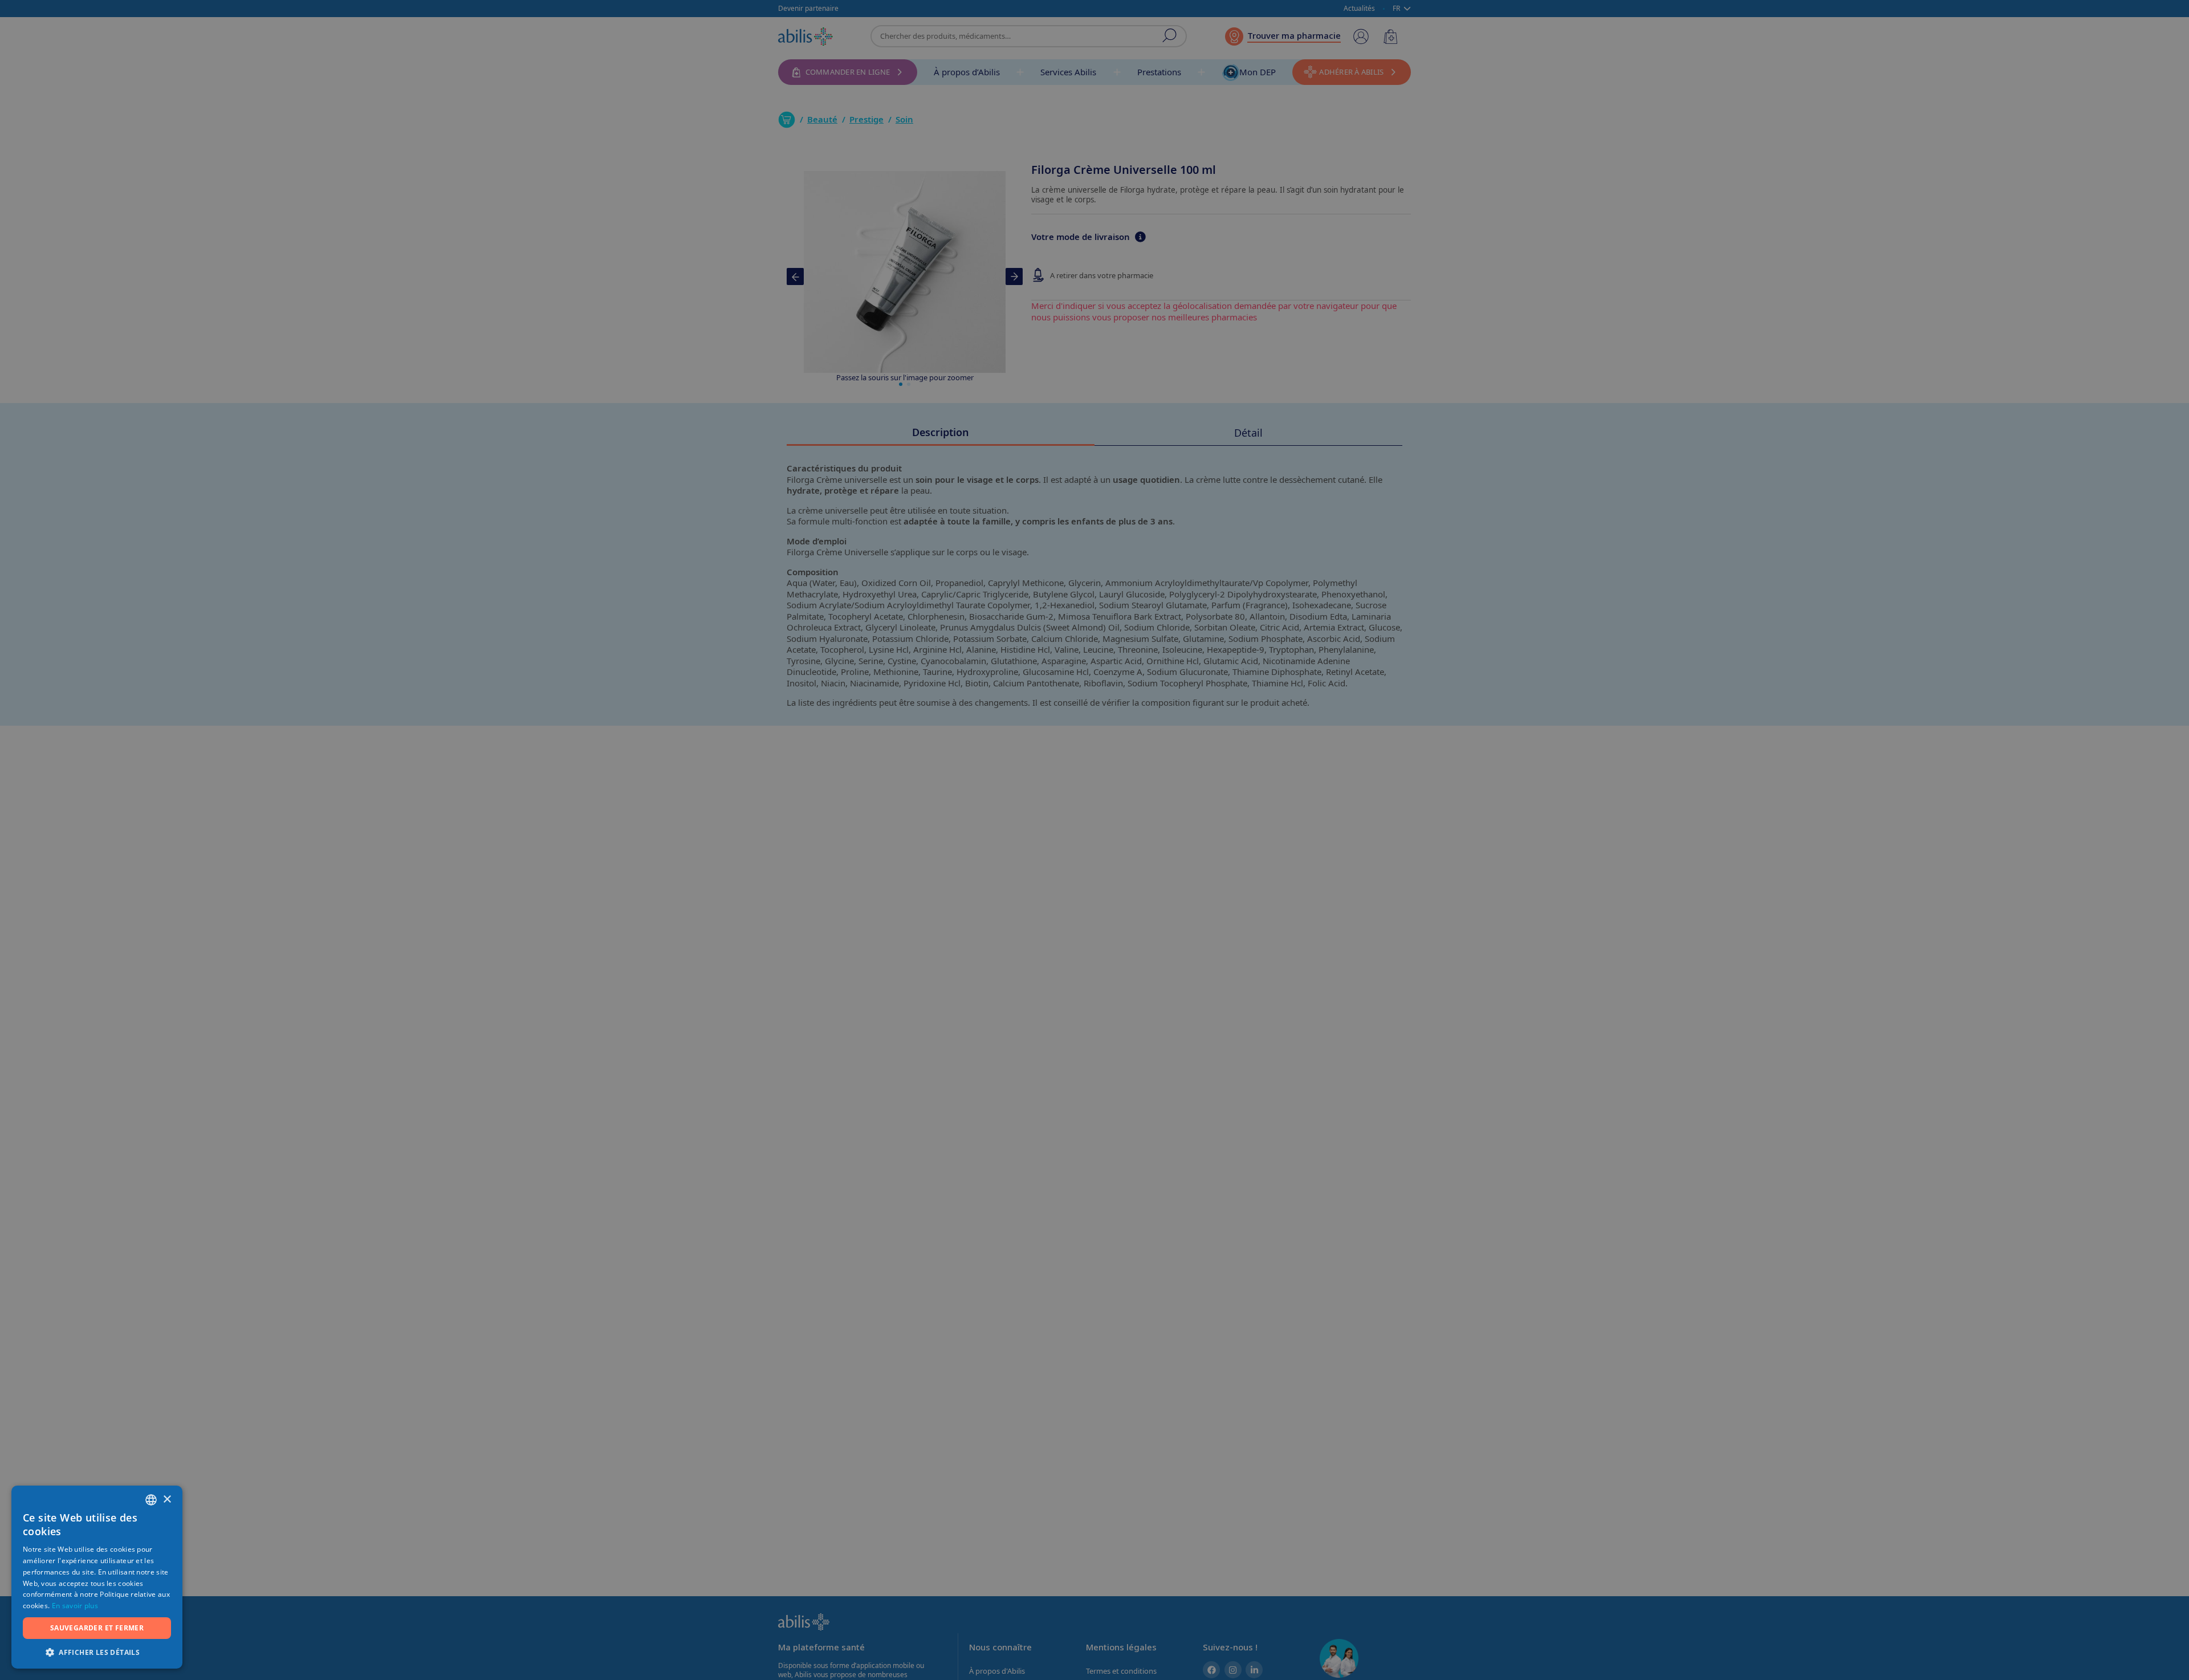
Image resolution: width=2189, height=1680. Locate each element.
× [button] (167, 1500)
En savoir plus (75, 1606)
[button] (97, 1652)
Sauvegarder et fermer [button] (97, 1628)
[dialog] (1094, 840)
